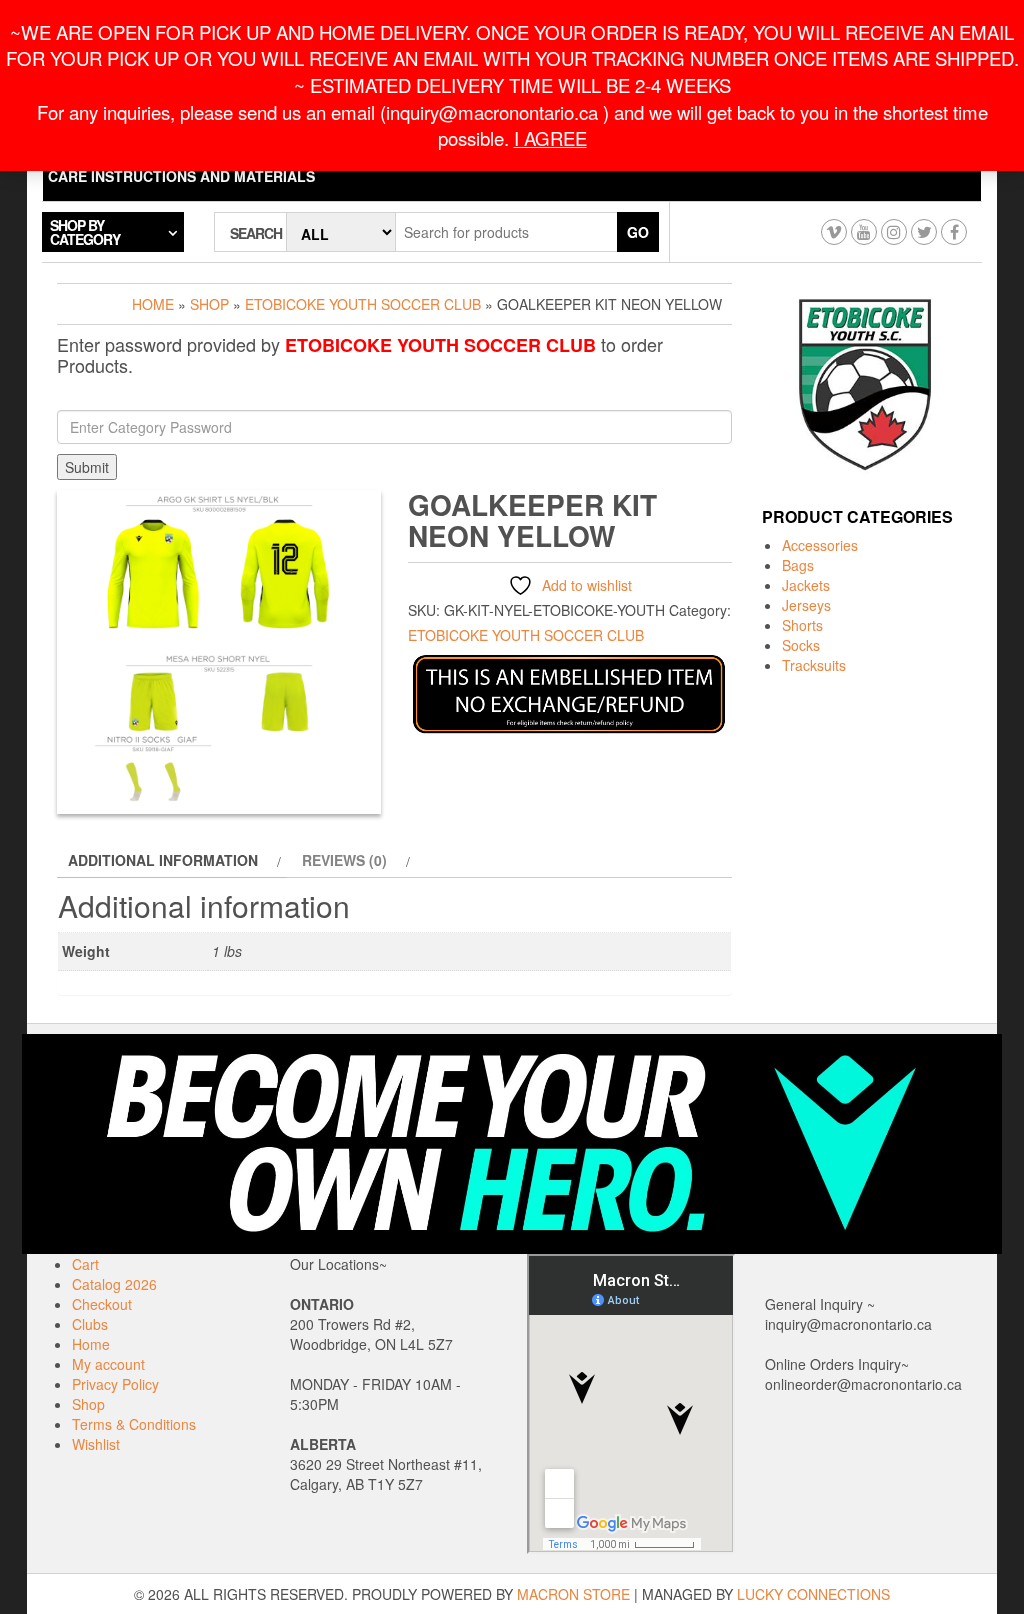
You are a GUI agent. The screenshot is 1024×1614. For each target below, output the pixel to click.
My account (108, 1364)
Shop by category (85, 232)
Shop (209, 304)
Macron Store (573, 1594)
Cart (85, 1264)
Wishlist (96, 1444)
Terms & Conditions (134, 1424)
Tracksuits (814, 665)
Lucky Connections (813, 1594)
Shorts (802, 625)
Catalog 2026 (114, 1284)
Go (638, 232)
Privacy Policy (115, 1384)
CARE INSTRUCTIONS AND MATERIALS (181, 176)
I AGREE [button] (550, 138)
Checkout (102, 1304)
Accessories (820, 545)
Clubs (90, 1324)
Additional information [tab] (163, 860)
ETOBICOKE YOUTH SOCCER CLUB (363, 304)
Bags (798, 565)
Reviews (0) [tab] (344, 860)
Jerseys (806, 605)
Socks (801, 645)
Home (153, 304)
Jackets (806, 585)
